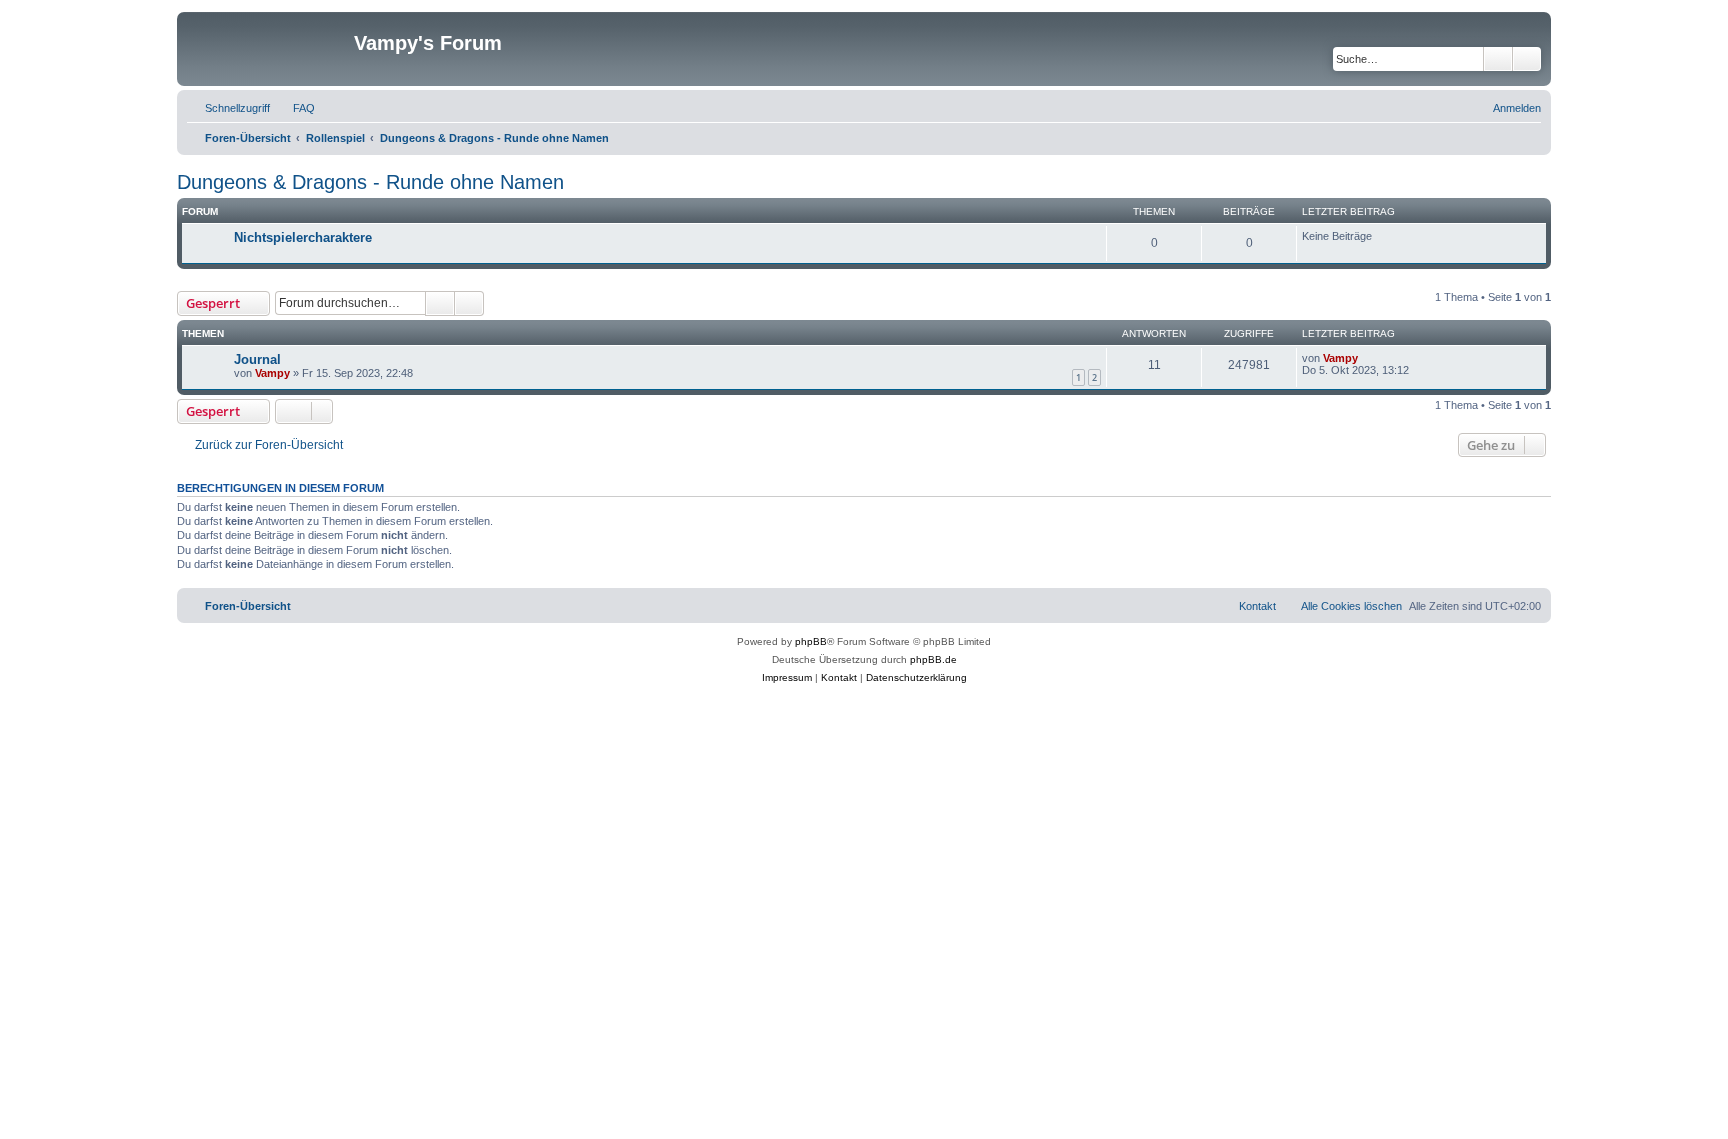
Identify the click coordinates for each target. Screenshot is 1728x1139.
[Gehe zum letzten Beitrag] (1367, 358)
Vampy (272, 373)
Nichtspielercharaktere (303, 237)
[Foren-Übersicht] (268, 49)
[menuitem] (295, 108)
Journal (257, 359)
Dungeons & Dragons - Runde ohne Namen (370, 182)
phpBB (811, 641)
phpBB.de (933, 659)
